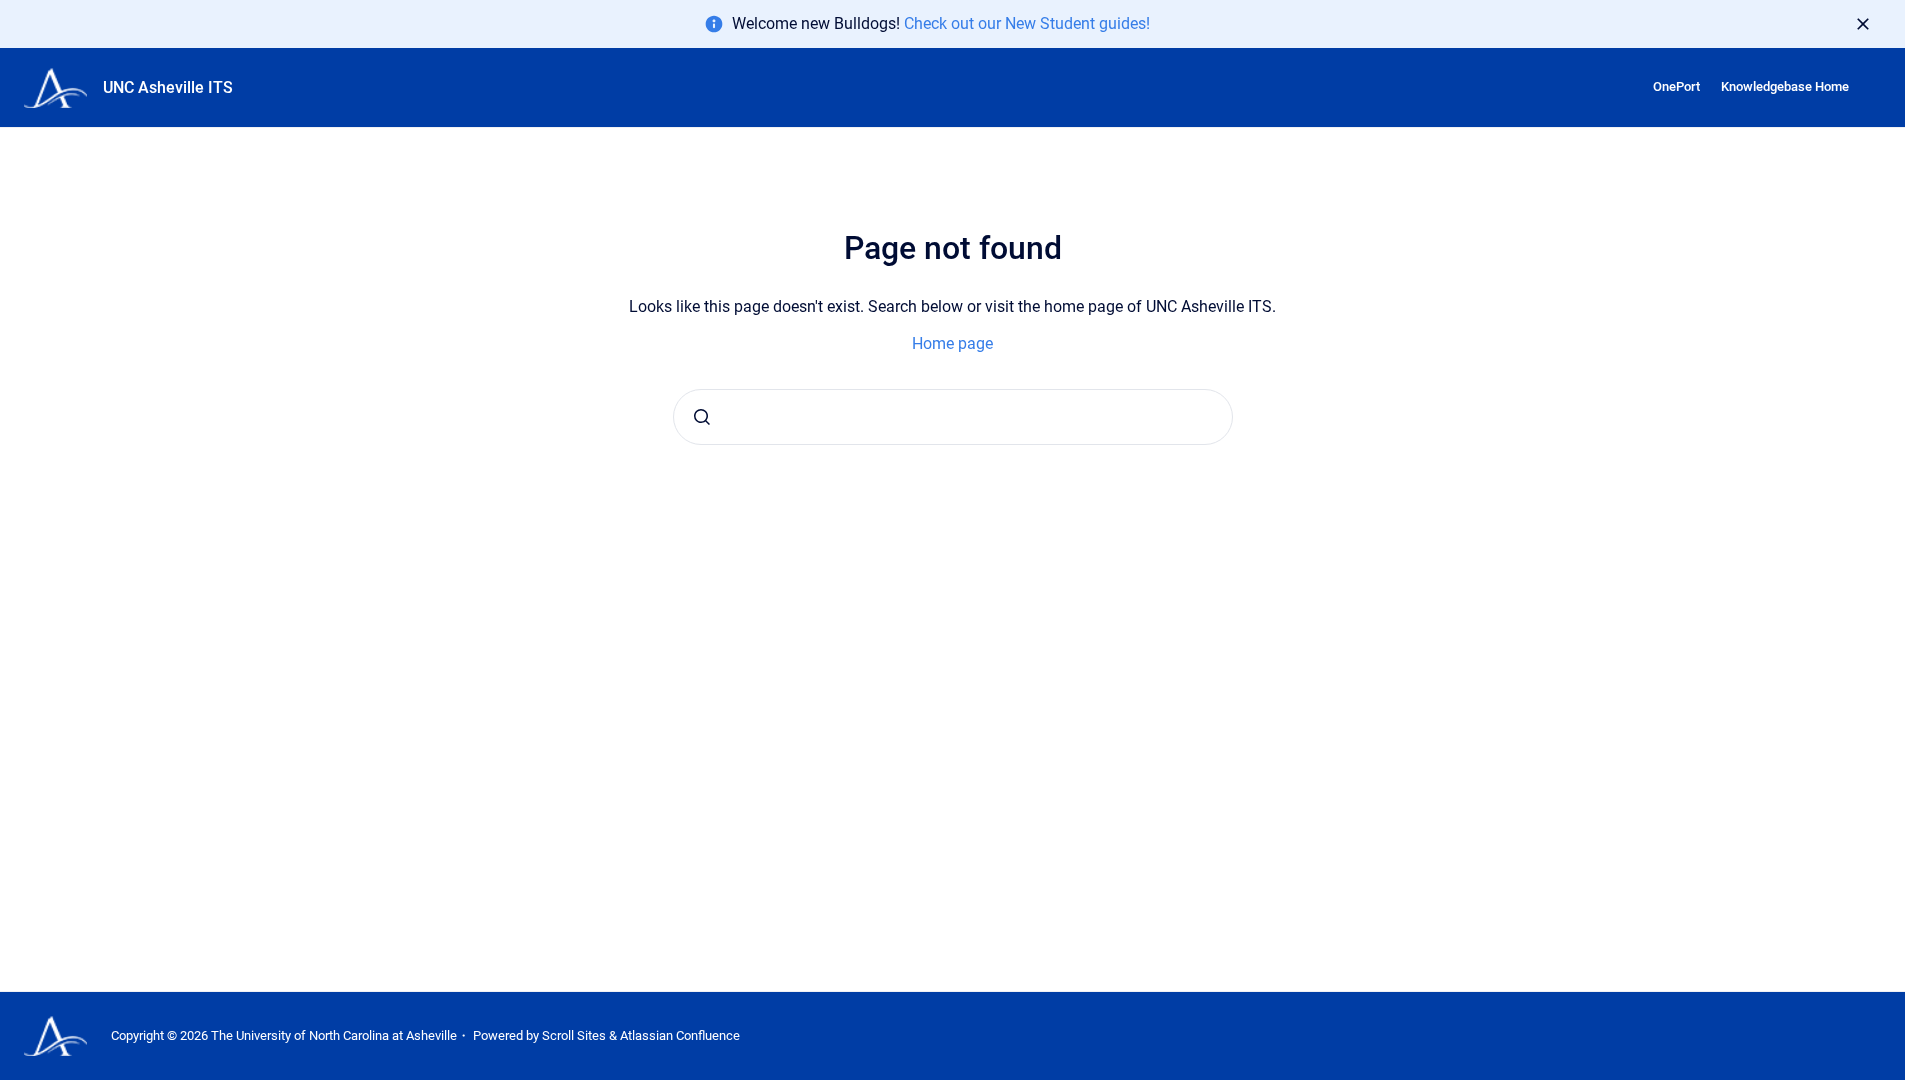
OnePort (1676, 86)
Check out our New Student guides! (1027, 23)
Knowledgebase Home (1785, 86)
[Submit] (702, 417)
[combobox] (953, 417)
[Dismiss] (1863, 24)
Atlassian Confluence (680, 1035)
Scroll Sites (574, 1035)
